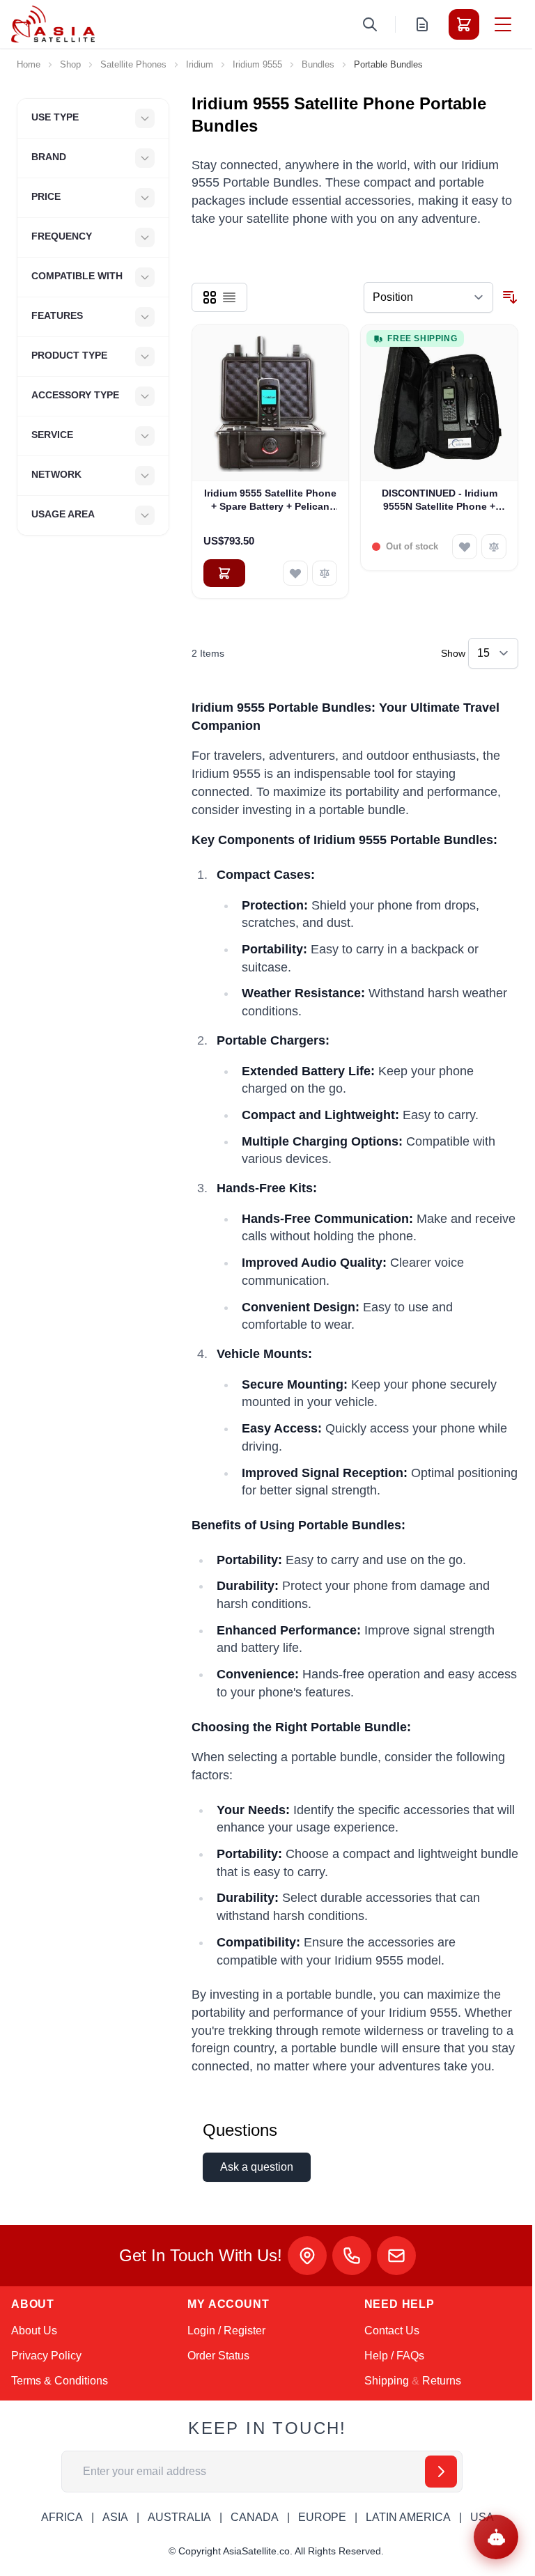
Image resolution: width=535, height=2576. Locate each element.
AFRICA (62, 2517)
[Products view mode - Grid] (210, 297)
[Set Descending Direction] (510, 297)
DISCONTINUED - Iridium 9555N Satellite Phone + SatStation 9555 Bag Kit (440, 501)
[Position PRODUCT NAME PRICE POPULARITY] (428, 297)
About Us (34, 2331)
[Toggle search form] (370, 24)
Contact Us (392, 2331)
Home (29, 64)
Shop (70, 64)
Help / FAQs (394, 2356)
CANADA (255, 2517)
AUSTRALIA (179, 2517)
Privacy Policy (46, 2356)
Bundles (318, 64)
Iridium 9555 (257, 64)
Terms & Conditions (60, 2381)
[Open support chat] (496, 2537)
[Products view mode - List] (229, 297)
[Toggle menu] (503, 24)
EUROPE (322, 2517)
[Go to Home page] (53, 24)
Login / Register (226, 2331)
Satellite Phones (133, 64)
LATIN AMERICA (408, 2517)
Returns (442, 2381)
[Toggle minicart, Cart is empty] (464, 24)
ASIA (115, 2517)
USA (482, 2517)
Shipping (387, 2381)
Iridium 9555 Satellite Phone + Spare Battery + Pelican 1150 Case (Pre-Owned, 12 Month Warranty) (270, 501)
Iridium (200, 64)
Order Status (218, 2356)
